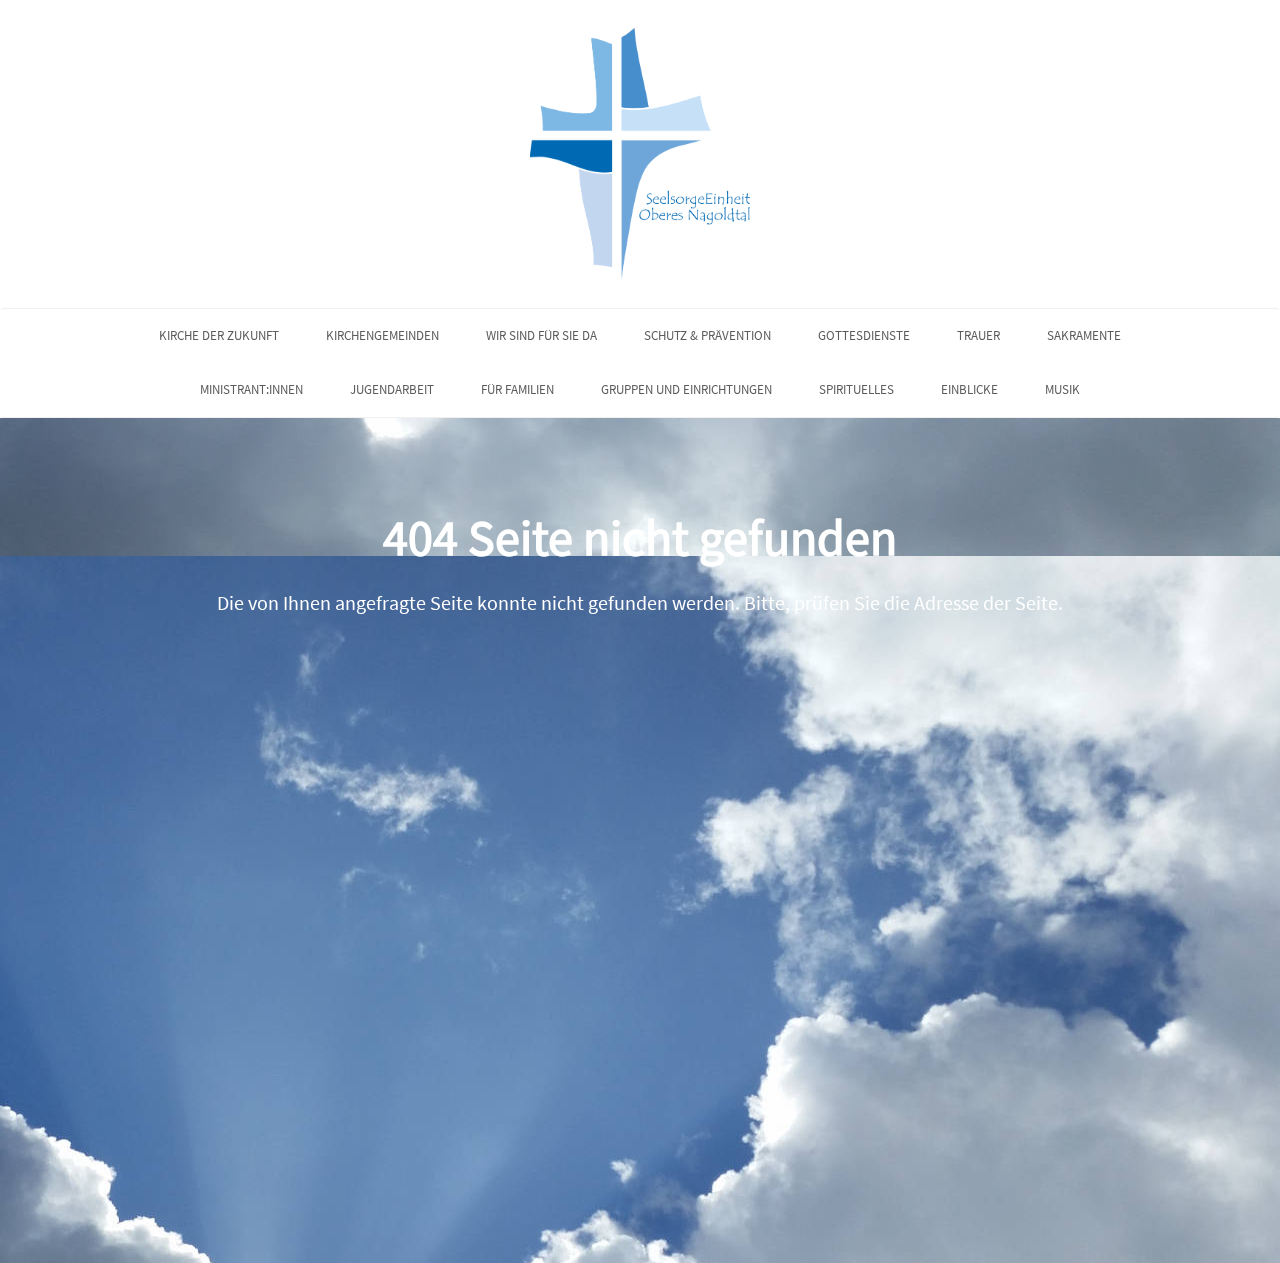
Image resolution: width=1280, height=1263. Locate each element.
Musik (1062, 389)
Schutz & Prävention (707, 335)
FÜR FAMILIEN (517, 389)
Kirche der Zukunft (219, 335)
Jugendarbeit (392, 389)
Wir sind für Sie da (541, 335)
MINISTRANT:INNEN (251, 389)
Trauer (978, 335)
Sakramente (1084, 335)
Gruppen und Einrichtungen (686, 389)
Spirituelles (856, 389)
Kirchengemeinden (382, 335)
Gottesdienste (864, 335)
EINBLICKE (969, 389)
